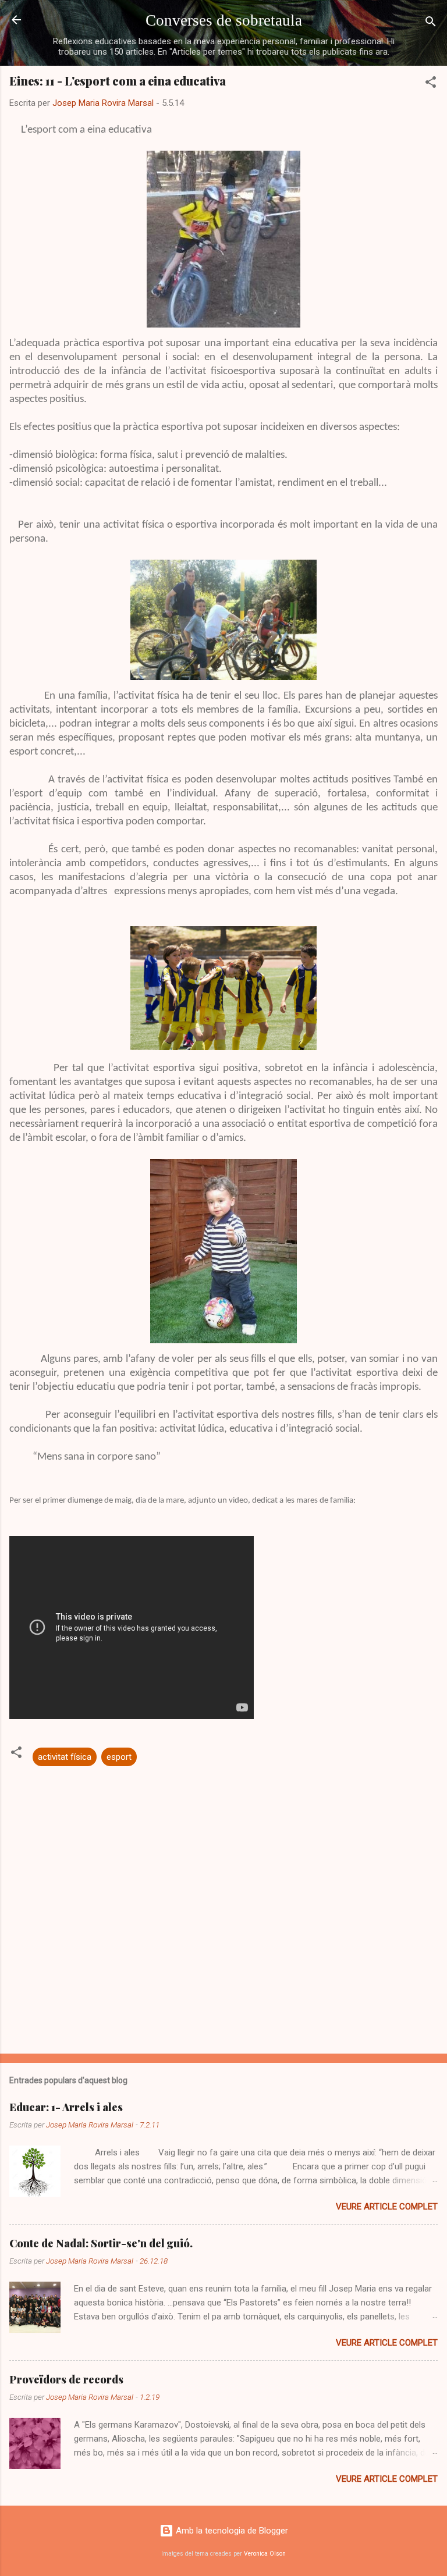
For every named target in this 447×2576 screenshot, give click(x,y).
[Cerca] (431, 24)
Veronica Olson (265, 2554)
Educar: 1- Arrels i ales (66, 2107)
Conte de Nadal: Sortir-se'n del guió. (101, 2243)
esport (119, 1757)
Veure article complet (387, 2207)
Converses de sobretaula (224, 20)
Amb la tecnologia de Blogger (231, 2531)
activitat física (65, 1757)
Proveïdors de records (66, 2379)
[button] (431, 84)
